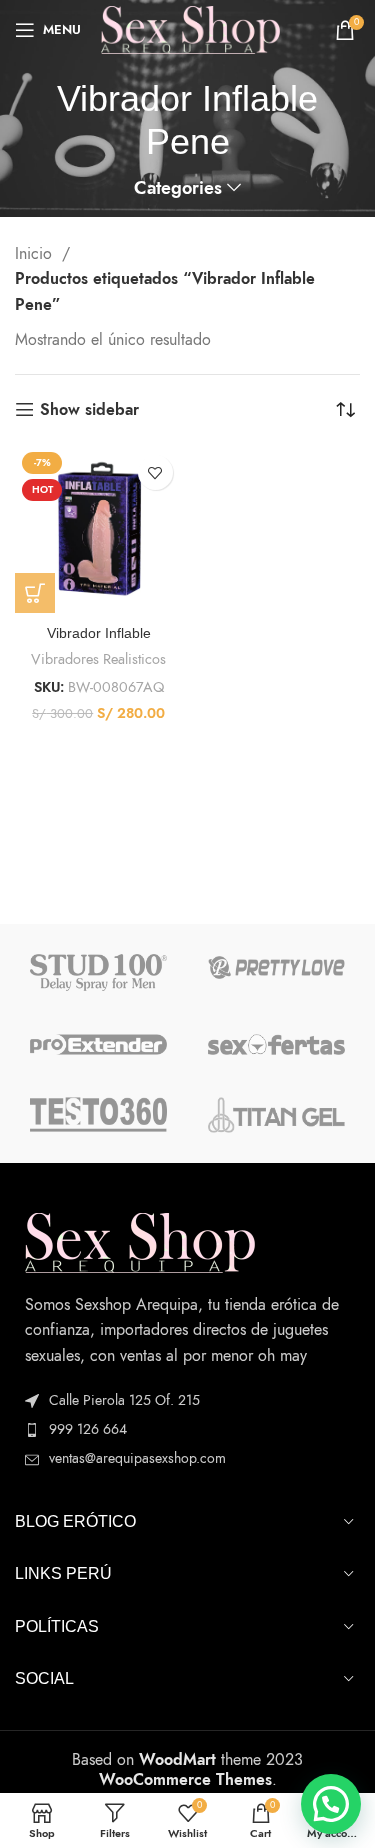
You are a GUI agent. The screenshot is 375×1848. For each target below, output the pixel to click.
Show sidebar (89, 409)
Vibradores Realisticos (98, 659)
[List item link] (187, 1430)
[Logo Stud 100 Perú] (98, 972)
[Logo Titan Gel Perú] (276, 1115)
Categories (178, 189)
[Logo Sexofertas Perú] (276, 1044)
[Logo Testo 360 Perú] (98, 1114)
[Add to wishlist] (155, 472)
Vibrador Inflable (99, 633)
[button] (331, 1804)
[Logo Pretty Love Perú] (276, 967)
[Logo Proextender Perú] (98, 1044)
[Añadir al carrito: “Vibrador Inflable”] (35, 593)
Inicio (36, 254)
